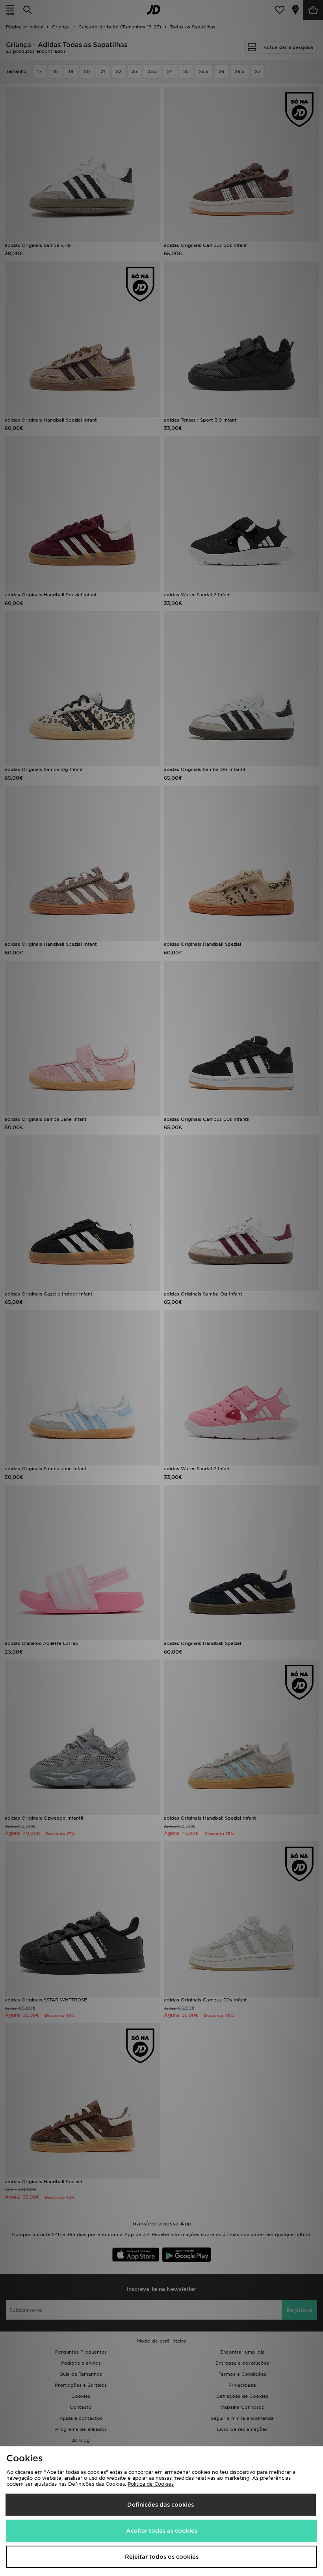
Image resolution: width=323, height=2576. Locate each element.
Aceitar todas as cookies (162, 2531)
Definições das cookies (161, 2505)
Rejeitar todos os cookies (162, 2557)
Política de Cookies (151, 2484)
